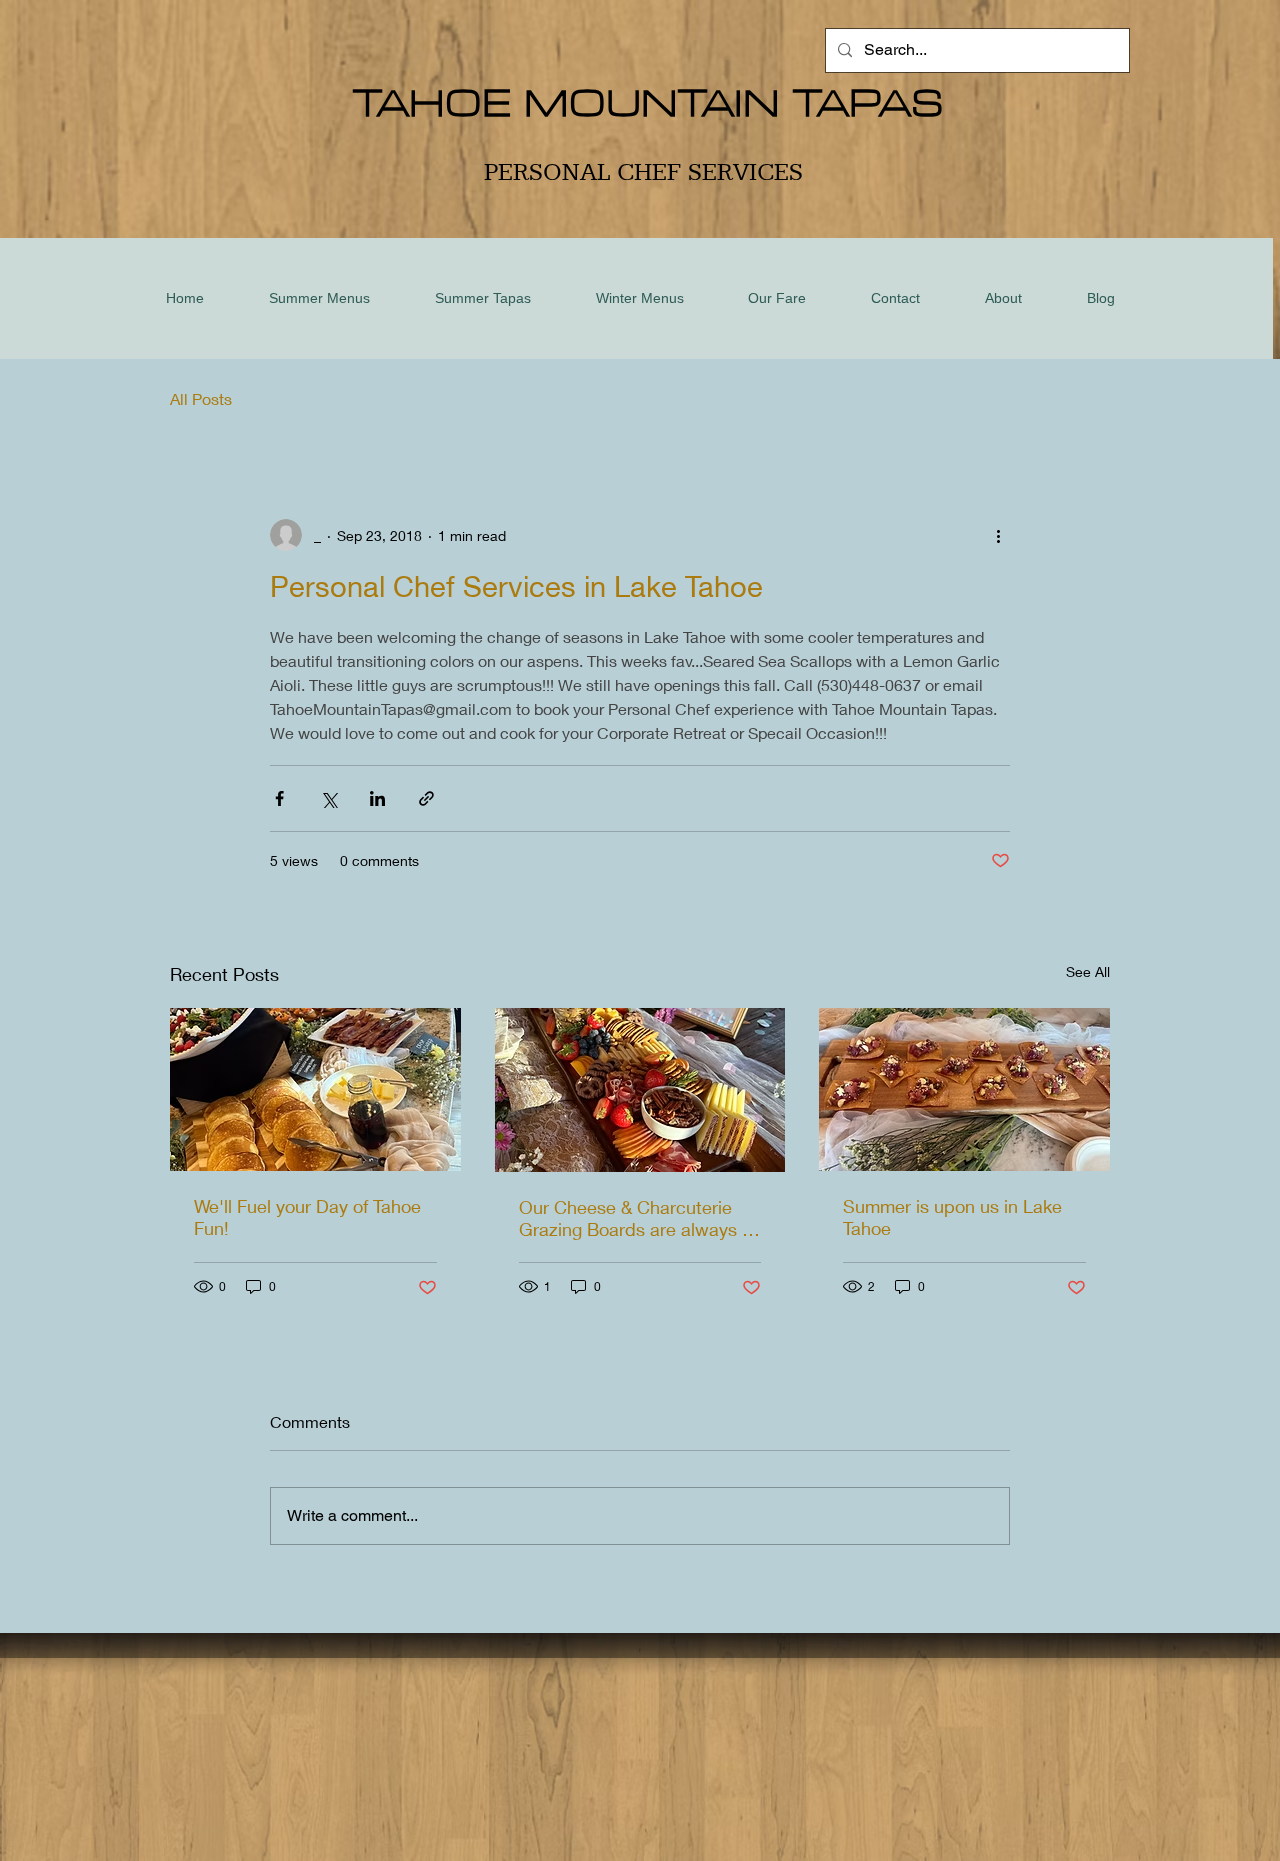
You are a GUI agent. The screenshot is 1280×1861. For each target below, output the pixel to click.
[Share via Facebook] (279, 798)
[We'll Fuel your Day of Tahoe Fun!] (315, 1089)
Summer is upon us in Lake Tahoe (952, 1217)
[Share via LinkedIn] (377, 798)
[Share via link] (426, 798)
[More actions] (998, 535)
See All (1088, 971)
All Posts (201, 398)
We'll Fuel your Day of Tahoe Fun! (307, 1217)
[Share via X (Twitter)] (328, 798)
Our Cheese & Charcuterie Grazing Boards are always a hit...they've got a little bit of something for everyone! (635, 1218)
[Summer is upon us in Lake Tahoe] (964, 1089)
